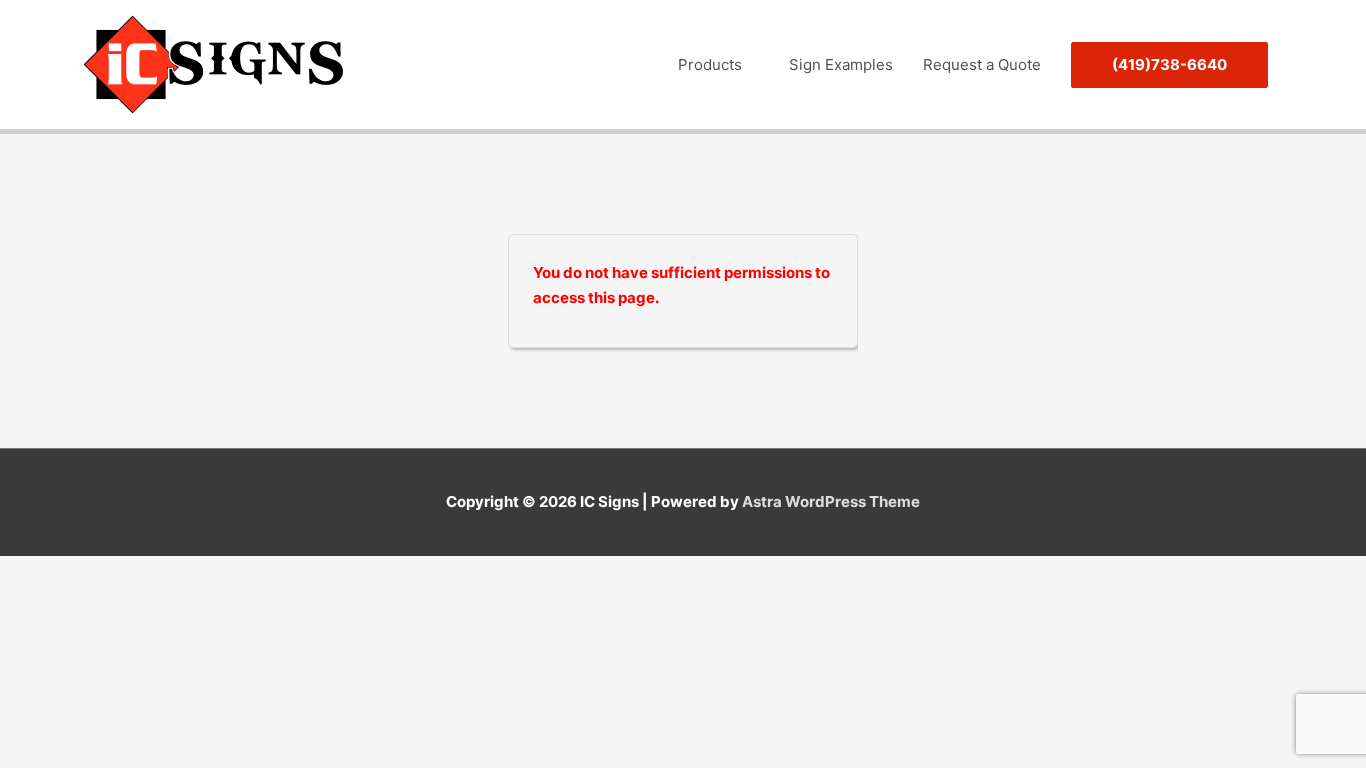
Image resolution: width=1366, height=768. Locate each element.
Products (710, 64)
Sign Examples (841, 64)
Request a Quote (982, 64)
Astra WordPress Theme (831, 501)
